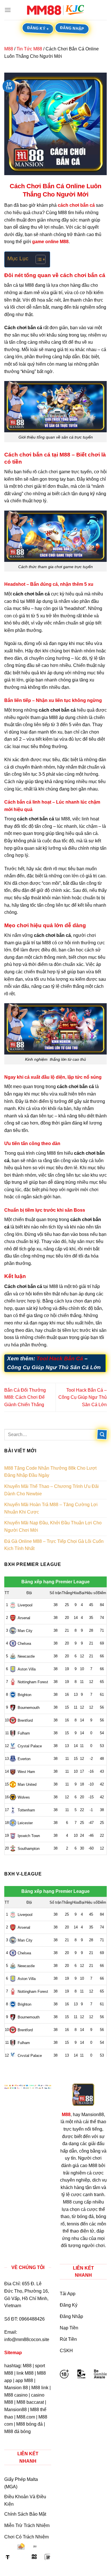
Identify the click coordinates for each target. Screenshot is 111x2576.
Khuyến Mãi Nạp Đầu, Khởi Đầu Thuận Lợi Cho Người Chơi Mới (53, 1526)
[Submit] (102, 1435)
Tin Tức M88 (29, 49)
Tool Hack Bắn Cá (60, 1358)
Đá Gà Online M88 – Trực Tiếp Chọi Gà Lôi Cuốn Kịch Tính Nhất (54, 1545)
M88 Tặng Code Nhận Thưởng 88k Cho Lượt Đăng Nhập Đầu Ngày (50, 1472)
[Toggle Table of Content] (38, 259)
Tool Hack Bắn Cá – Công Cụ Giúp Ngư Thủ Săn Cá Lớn (83, 1397)
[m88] (55, 10)
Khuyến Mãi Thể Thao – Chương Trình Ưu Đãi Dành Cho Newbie (52, 1490)
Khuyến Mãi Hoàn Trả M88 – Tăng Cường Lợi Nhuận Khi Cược (51, 1508)
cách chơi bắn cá (76, 205)
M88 (9, 49)
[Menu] (8, 10)
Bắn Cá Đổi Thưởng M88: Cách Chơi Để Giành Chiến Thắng (25, 1397)
